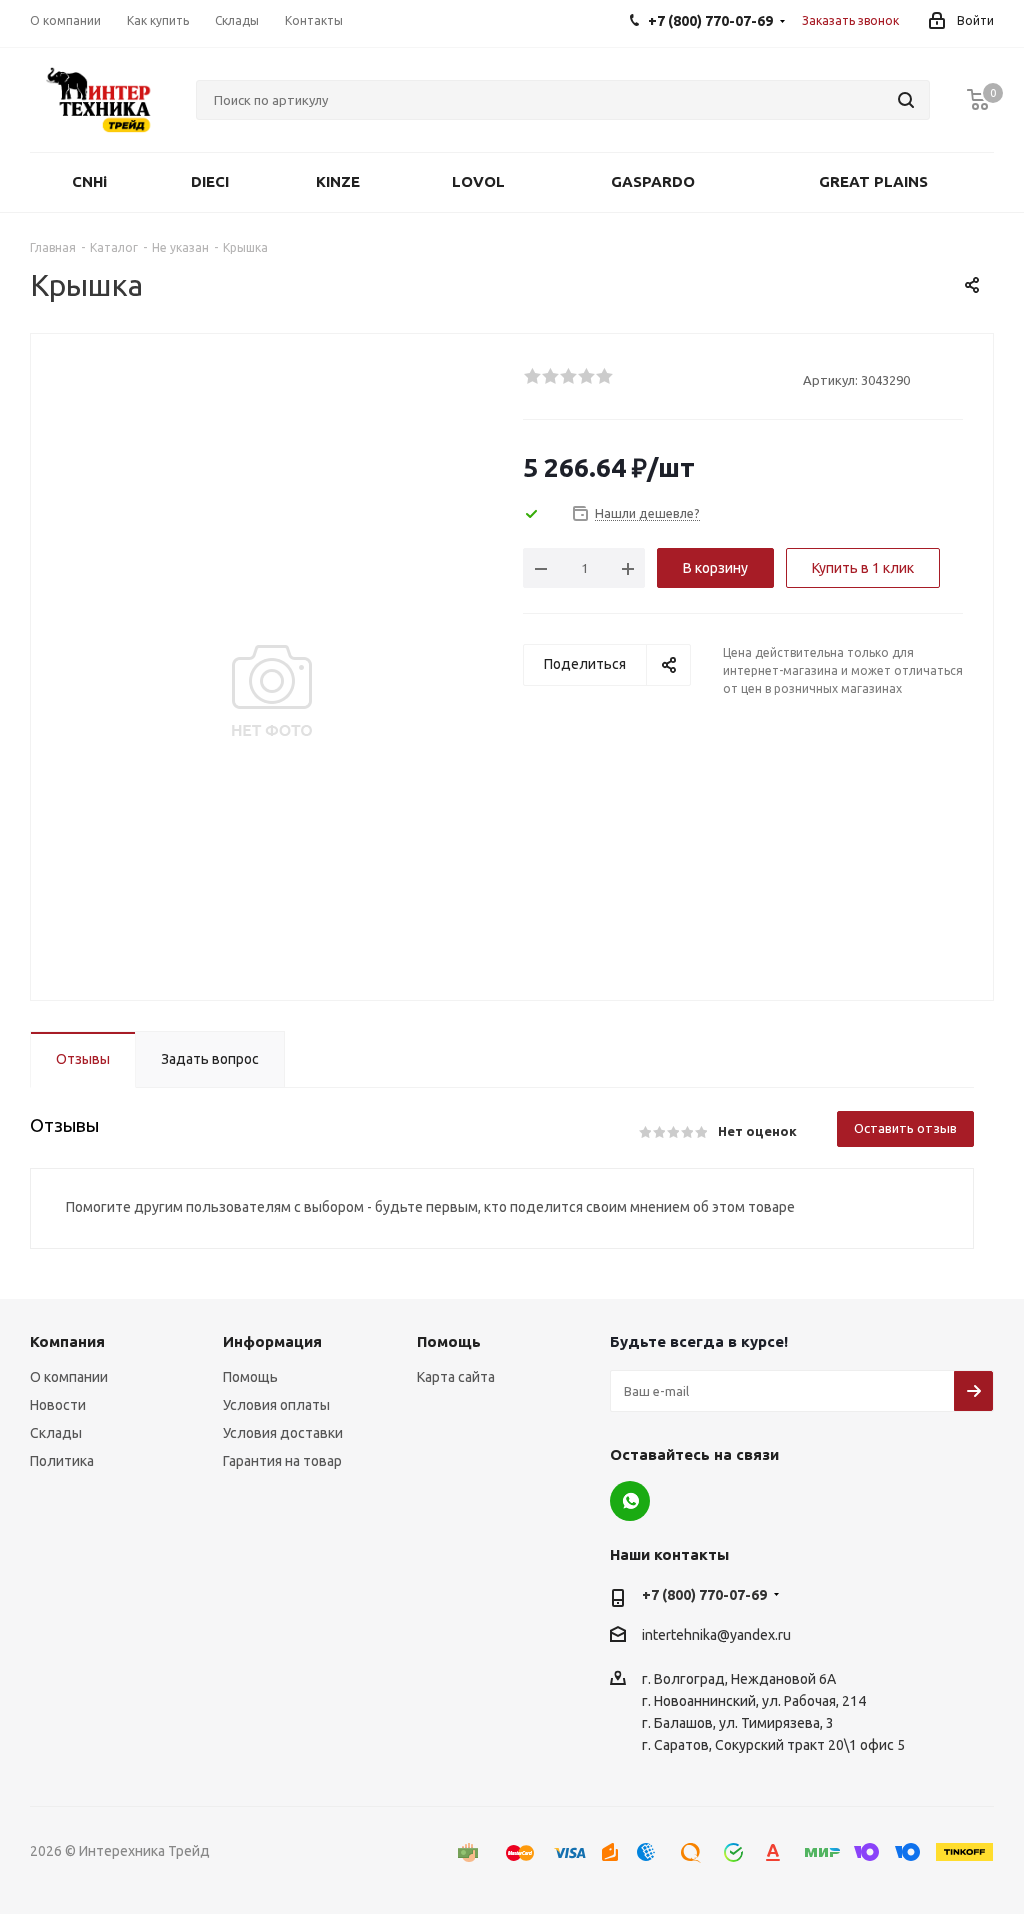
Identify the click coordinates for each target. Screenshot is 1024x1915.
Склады (56, 1433)
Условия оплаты (276, 1405)
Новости (58, 1405)
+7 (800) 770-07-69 (704, 1595)
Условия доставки (283, 1433)
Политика (62, 1461)
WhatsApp (630, 1501)
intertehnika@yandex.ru (716, 1635)
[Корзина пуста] (978, 100)
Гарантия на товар (282, 1461)
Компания (67, 1341)
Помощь (250, 1377)
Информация (272, 1341)
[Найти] (906, 100)
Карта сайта (456, 1377)
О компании (69, 1377)
